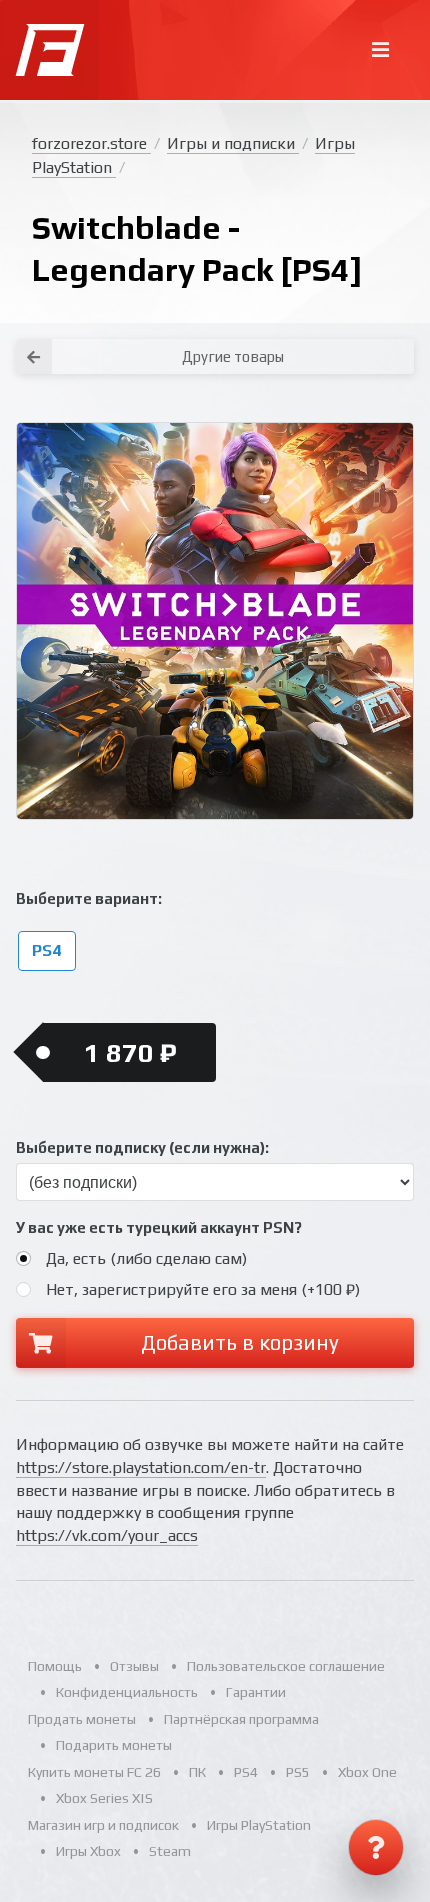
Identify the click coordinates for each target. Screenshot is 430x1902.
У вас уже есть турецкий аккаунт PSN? (159, 1227)
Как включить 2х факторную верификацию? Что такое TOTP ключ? (323, 340)
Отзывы (134, 1666)
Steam (170, 1851)
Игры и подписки (233, 143)
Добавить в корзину (240, 1342)
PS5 (298, 1772)
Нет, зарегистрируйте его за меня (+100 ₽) (203, 1289)
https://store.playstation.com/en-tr (141, 1467)
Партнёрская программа (241, 1719)
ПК (197, 1772)
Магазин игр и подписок (103, 1825)
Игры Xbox (88, 1851)
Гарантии (256, 1692)
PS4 (46, 950)
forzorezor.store (91, 143)
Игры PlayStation (259, 1825)
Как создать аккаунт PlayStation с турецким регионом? (324, 328)
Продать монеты (82, 1719)
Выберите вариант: (89, 898)
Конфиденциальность (127, 1692)
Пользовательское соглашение (286, 1666)
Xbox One (367, 1772)
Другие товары (233, 356)
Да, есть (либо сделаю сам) (146, 1258)
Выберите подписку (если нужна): (142, 1147)
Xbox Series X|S (104, 1798)
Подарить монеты (114, 1745)
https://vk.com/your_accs (107, 1535)
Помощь (55, 1666)
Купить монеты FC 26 (94, 1772)
